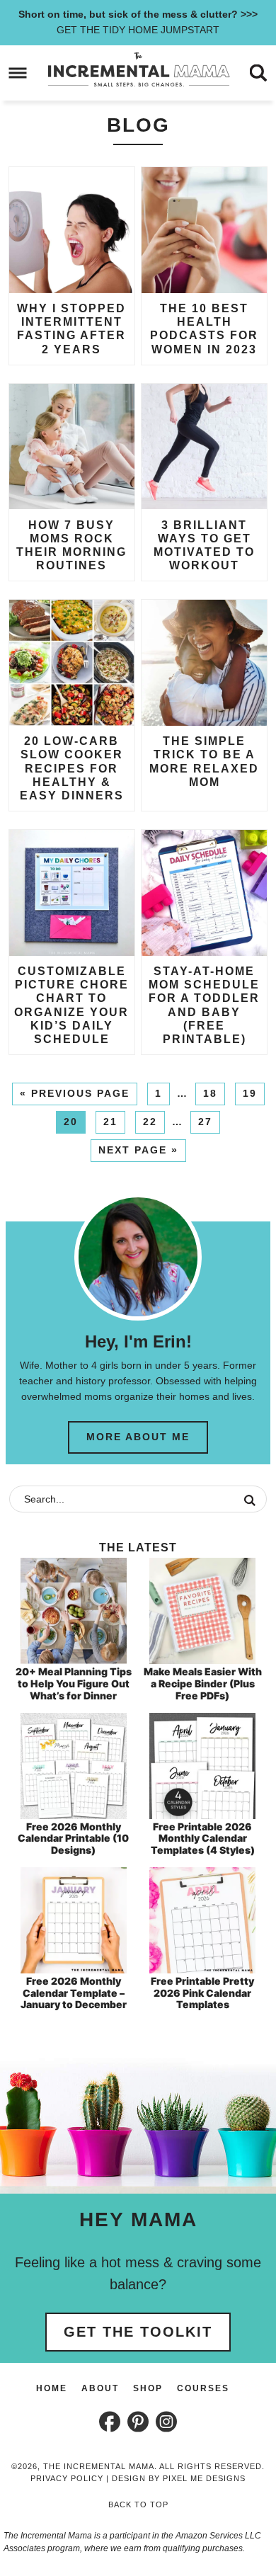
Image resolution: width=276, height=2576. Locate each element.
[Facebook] (110, 2422)
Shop (148, 2388)
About (100, 2388)
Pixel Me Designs (204, 2478)
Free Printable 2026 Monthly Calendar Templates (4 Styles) (203, 1839)
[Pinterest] (138, 2422)
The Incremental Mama (138, 70)
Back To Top (138, 2504)
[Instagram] (166, 2422)
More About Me (138, 1437)
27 (205, 1122)
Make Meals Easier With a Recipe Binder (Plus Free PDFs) (203, 1683)
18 (210, 1093)
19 (250, 1093)
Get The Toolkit (138, 2332)
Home (52, 2388)
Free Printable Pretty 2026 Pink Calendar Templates (202, 1993)
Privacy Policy (67, 2478)
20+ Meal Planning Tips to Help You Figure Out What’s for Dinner (74, 1683)
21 (110, 1122)
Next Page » (138, 1150)
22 (150, 1122)
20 (71, 1122)
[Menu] (18, 73)
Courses (203, 2388)
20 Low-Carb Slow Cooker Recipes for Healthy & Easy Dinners (72, 768)
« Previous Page (75, 1093)
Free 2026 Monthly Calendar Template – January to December (74, 1993)
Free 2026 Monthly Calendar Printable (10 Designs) (73, 1839)
